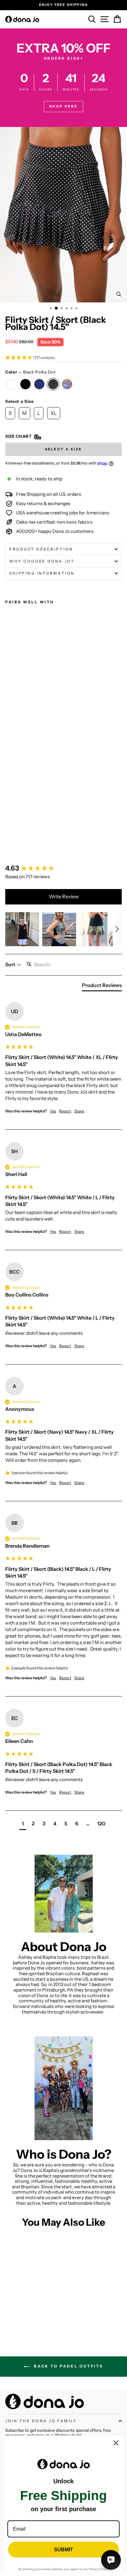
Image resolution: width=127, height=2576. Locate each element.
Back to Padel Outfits (68, 2366)
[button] (63, 358)
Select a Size (20, 401)
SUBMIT (63, 2550)
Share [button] (79, 1111)
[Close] (116, 2443)
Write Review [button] (64, 896)
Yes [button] (53, 1111)
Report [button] (65, 1111)
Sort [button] (11, 964)
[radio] (12, 384)
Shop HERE (63, 106)
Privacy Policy (98, 2569)
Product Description (41, 549)
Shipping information (42, 573)
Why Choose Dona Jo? (42, 561)
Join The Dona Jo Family (41, 2421)
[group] (63, 869)
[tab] (102, 986)
